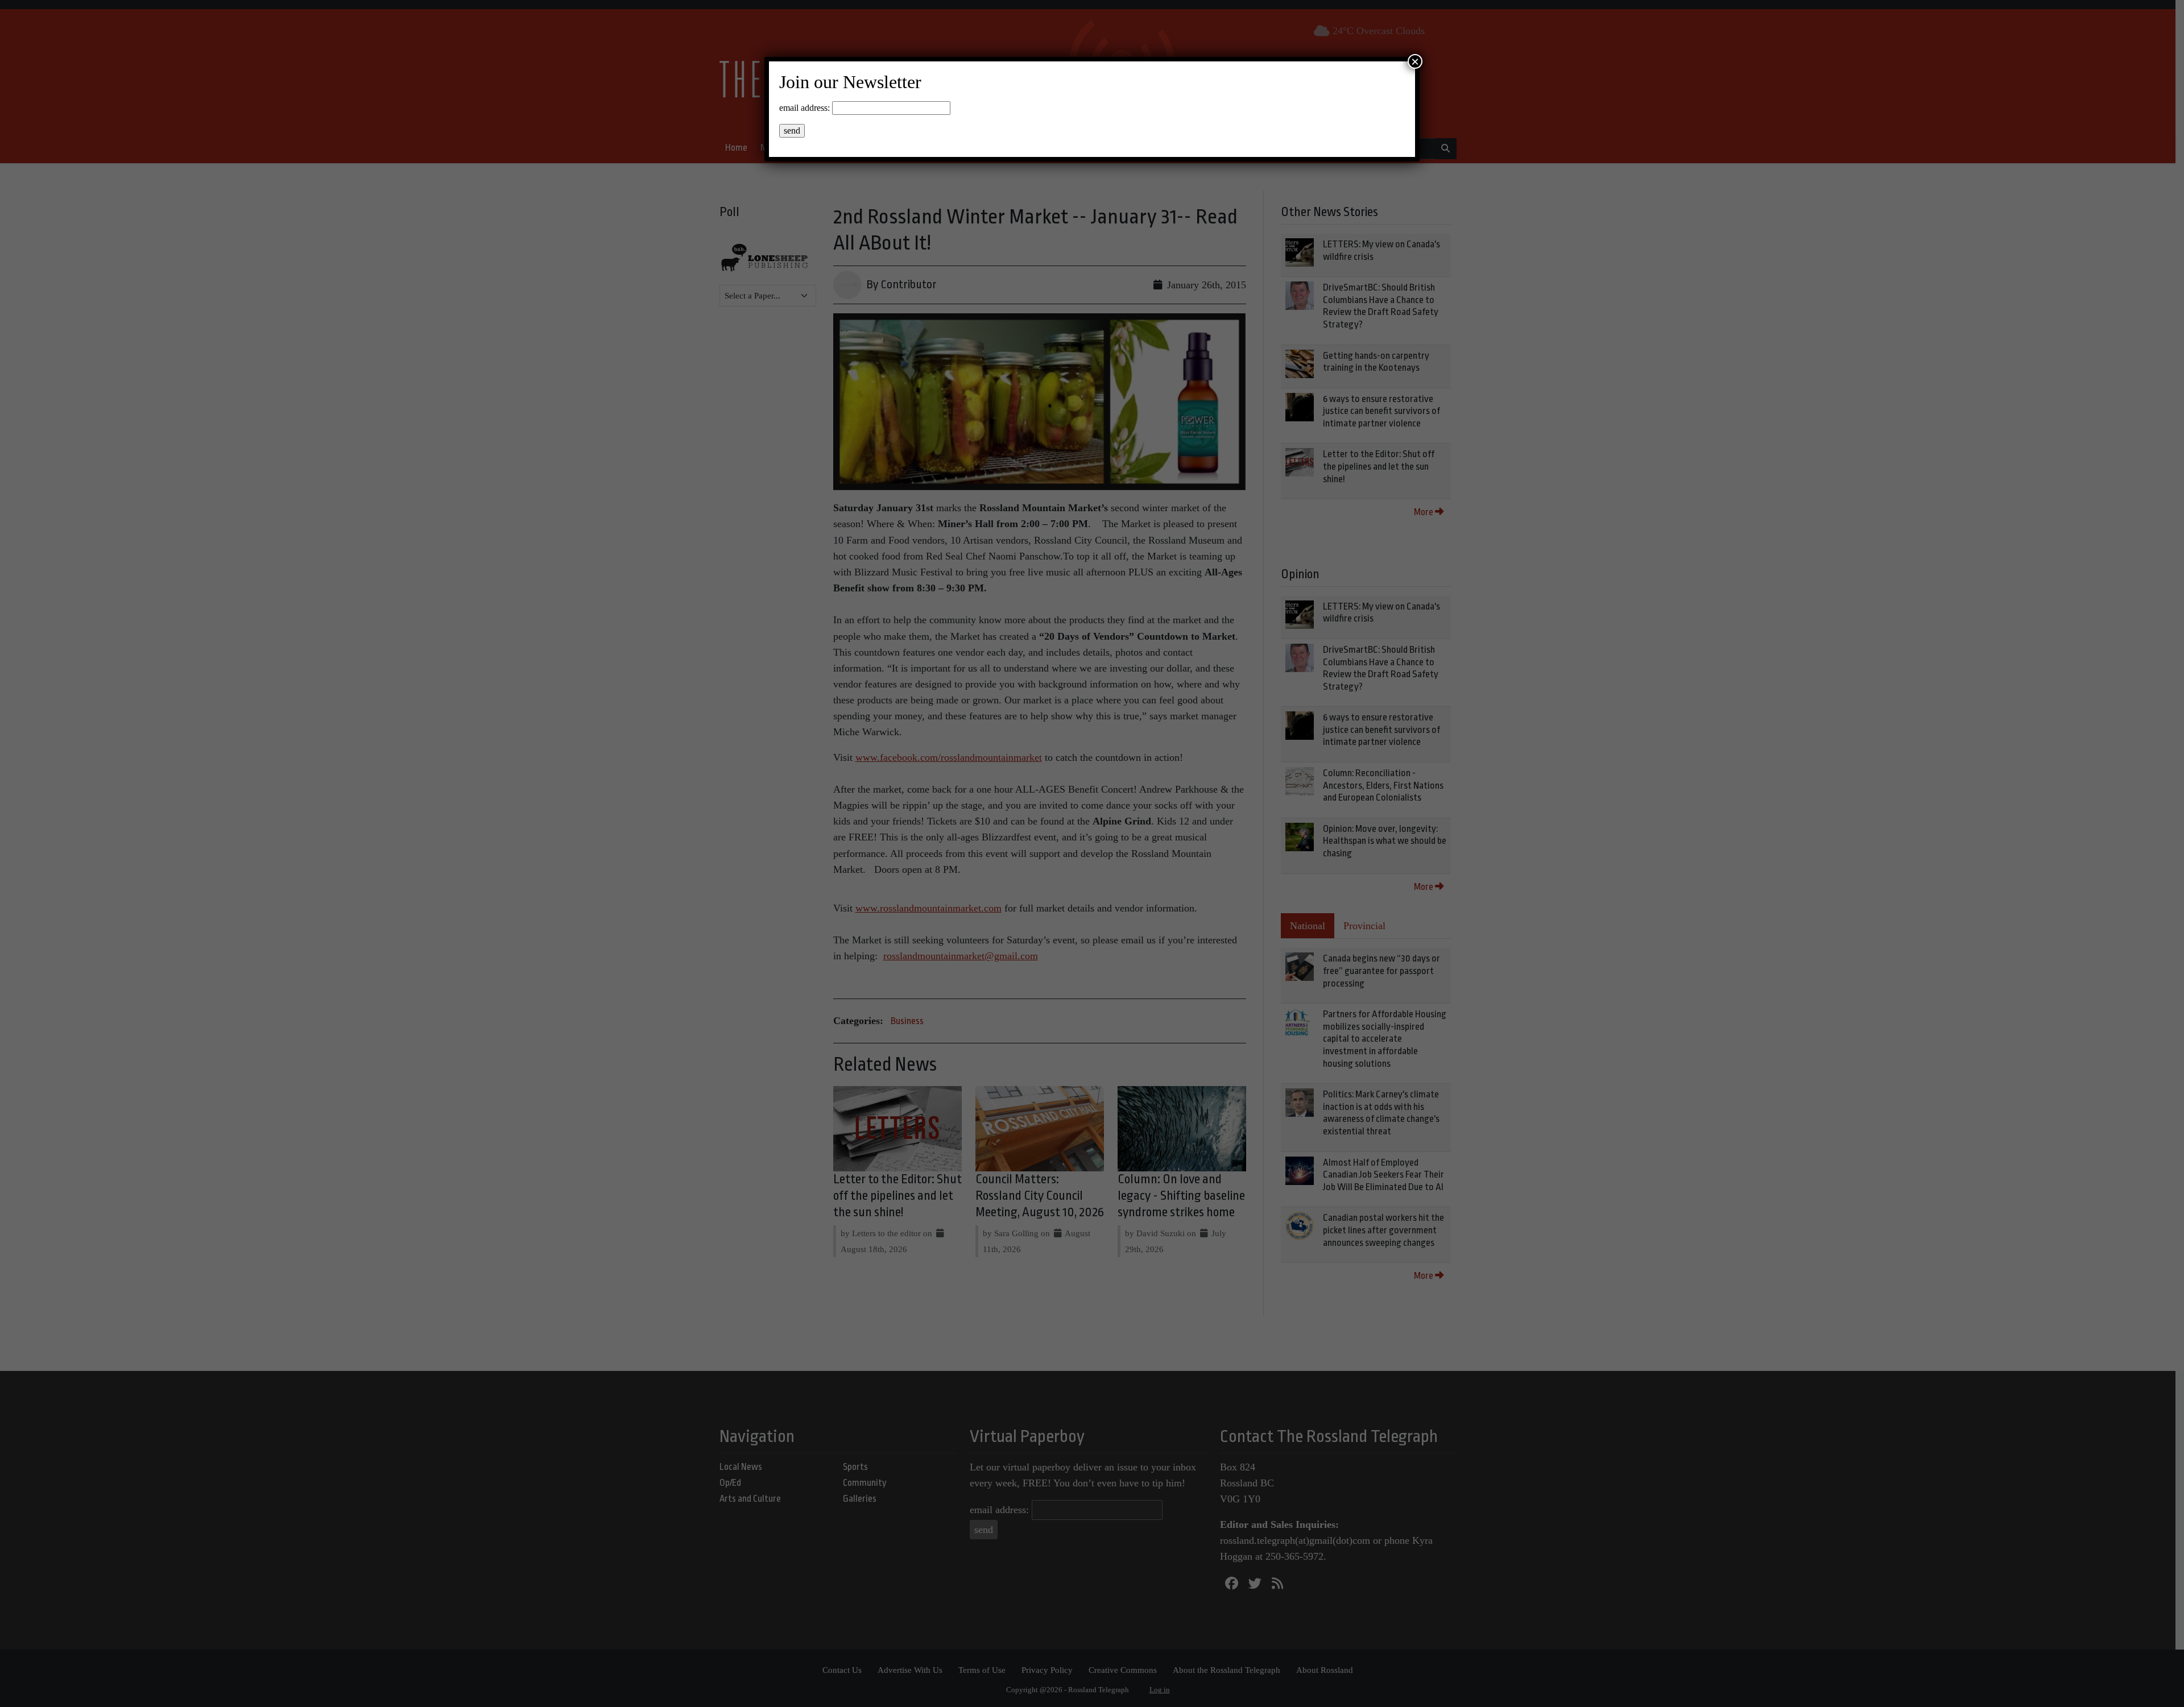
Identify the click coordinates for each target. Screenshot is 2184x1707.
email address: (804, 108)
